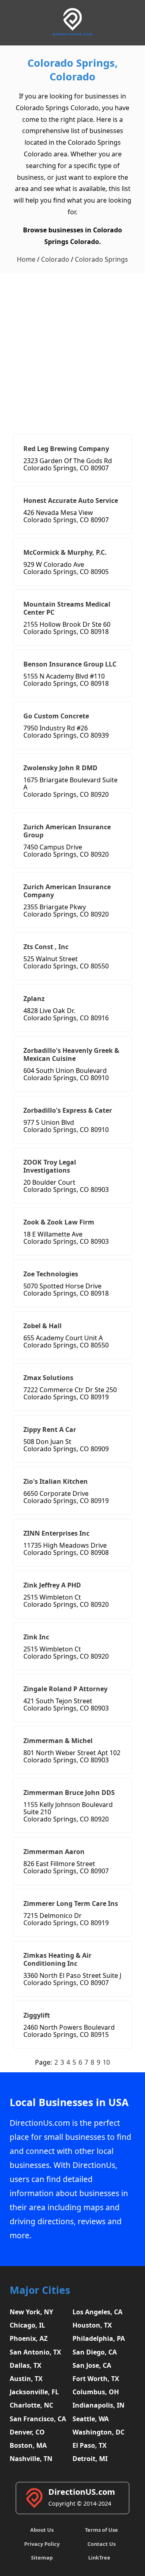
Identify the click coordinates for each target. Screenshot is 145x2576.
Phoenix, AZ (29, 2338)
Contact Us (101, 2544)
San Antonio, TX (35, 2352)
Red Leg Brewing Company (66, 449)
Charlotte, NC (31, 2405)
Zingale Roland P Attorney (65, 1689)
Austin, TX (26, 2379)
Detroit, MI (90, 2459)
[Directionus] (72, 34)
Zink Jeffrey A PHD (52, 1585)
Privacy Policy (42, 2544)
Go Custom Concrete (56, 716)
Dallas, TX (26, 2365)
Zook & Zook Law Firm (59, 1222)
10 (106, 2062)
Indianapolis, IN (98, 2405)
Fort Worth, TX (96, 2379)
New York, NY (31, 2312)
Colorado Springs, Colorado (72, 70)
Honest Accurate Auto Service (71, 500)
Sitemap (42, 2558)
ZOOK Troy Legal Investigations (50, 1166)
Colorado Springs (101, 259)
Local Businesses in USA (69, 2102)
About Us (42, 2530)
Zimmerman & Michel (58, 1741)
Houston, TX (92, 2325)
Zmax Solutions (48, 1378)
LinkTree (99, 2558)
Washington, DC (98, 2432)
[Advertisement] (72, 350)
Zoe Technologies (51, 1274)
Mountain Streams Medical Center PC (67, 608)
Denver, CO (27, 2432)
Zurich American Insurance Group (67, 831)
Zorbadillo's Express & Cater (68, 1110)
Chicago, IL (27, 2325)
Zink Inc (36, 1637)
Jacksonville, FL (34, 2392)
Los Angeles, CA (97, 2312)
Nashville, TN (31, 2459)
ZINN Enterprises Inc (56, 1533)
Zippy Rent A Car (50, 1430)
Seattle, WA (91, 2419)
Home (26, 259)
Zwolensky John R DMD (60, 768)
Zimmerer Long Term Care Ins (71, 1903)
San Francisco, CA (38, 2419)
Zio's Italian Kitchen (56, 1481)
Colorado (55, 259)
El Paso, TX (90, 2445)
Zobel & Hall (42, 1326)
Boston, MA (28, 2445)
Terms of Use (101, 2530)
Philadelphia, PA (99, 2338)
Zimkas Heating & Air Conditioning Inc (57, 1959)
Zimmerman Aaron (54, 1852)
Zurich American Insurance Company (67, 891)
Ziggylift (37, 2015)
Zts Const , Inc (46, 947)
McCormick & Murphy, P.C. (65, 552)
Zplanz (34, 999)
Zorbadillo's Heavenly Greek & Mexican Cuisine (71, 1054)
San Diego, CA (95, 2352)
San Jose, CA (92, 2365)
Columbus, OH (96, 2392)
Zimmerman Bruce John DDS (69, 1793)
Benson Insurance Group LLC (70, 664)
